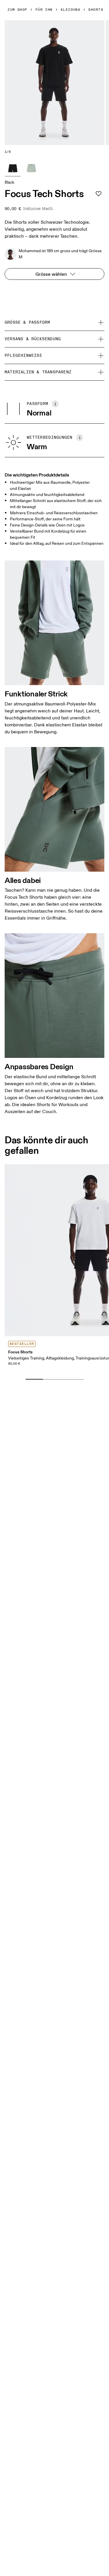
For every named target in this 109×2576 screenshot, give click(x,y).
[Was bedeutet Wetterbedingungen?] (80, 438)
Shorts (96, 10)
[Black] (13, 168)
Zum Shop (17, 10)
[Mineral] (31, 168)
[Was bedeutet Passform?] (55, 404)
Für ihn (44, 10)
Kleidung (71, 10)
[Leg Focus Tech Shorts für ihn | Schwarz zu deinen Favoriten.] (99, 194)
